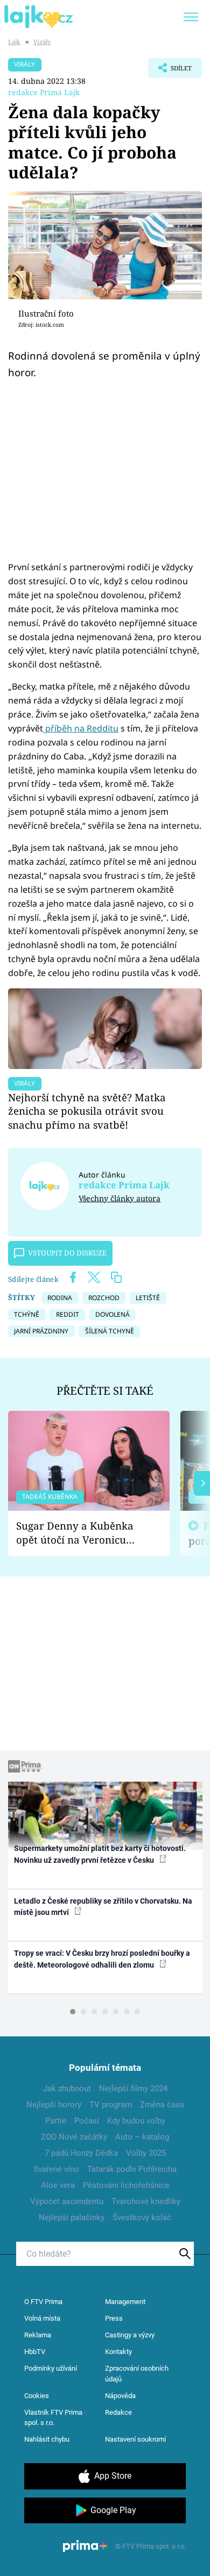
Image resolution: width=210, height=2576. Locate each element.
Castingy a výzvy (130, 2335)
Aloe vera (58, 2185)
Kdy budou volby (136, 2121)
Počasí (87, 2121)
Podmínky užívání (51, 2368)
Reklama (38, 2335)
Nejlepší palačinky (72, 2218)
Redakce (118, 2412)
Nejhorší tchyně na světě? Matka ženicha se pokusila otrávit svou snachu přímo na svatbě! (87, 1111)
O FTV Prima (43, 2302)
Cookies (37, 2396)
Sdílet (170, 71)
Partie (56, 2121)
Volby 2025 (146, 2153)
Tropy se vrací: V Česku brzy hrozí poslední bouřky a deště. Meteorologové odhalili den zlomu (102, 1959)
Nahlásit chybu (47, 2439)
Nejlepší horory (54, 2105)
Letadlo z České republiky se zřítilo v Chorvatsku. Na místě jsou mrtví (103, 1907)
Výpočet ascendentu (67, 2201)
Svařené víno (56, 2169)
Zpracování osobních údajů (137, 2374)
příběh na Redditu (81, 728)
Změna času (162, 2105)
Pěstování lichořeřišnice (126, 2185)
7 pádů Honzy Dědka (81, 2153)
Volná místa (42, 2318)
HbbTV (35, 2352)
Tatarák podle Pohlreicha (132, 2169)
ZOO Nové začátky (74, 2137)
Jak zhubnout (67, 2089)
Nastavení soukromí (135, 2439)
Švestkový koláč (142, 2218)
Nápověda (120, 2396)
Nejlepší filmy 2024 (133, 2089)
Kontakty (118, 2352)
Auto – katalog (142, 2137)
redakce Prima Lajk (44, 92)
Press (114, 2318)
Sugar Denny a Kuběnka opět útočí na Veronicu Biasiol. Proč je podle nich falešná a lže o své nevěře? (80, 1533)
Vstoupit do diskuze (67, 1253)
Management (125, 2302)
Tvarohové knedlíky (146, 2201)
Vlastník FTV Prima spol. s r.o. (53, 2418)
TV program (111, 2105)
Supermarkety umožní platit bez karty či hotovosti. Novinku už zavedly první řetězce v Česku (100, 1854)
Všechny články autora (120, 1198)
